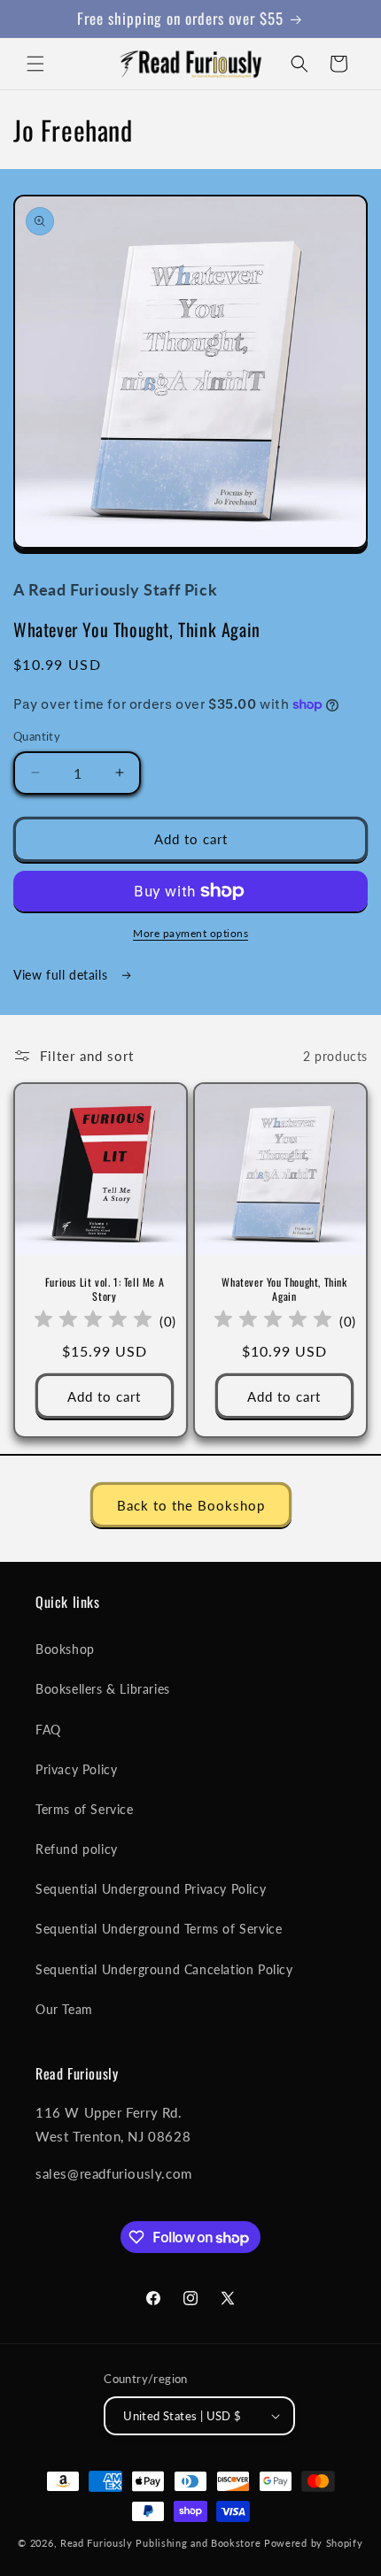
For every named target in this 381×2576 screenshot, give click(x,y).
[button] (35, 64)
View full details (62, 975)
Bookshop (65, 1649)
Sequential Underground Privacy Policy (151, 1889)
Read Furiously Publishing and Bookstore (160, 2543)
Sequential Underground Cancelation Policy (164, 1969)
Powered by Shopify (314, 2543)
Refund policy (77, 1849)
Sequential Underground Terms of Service (159, 1929)
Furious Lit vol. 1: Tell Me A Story (105, 1289)
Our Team (64, 2009)
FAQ (48, 1730)
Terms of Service (85, 1809)
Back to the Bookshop (191, 1505)
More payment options (190, 933)
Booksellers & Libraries (103, 1689)
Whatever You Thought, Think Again (284, 1289)
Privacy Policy (76, 1769)
